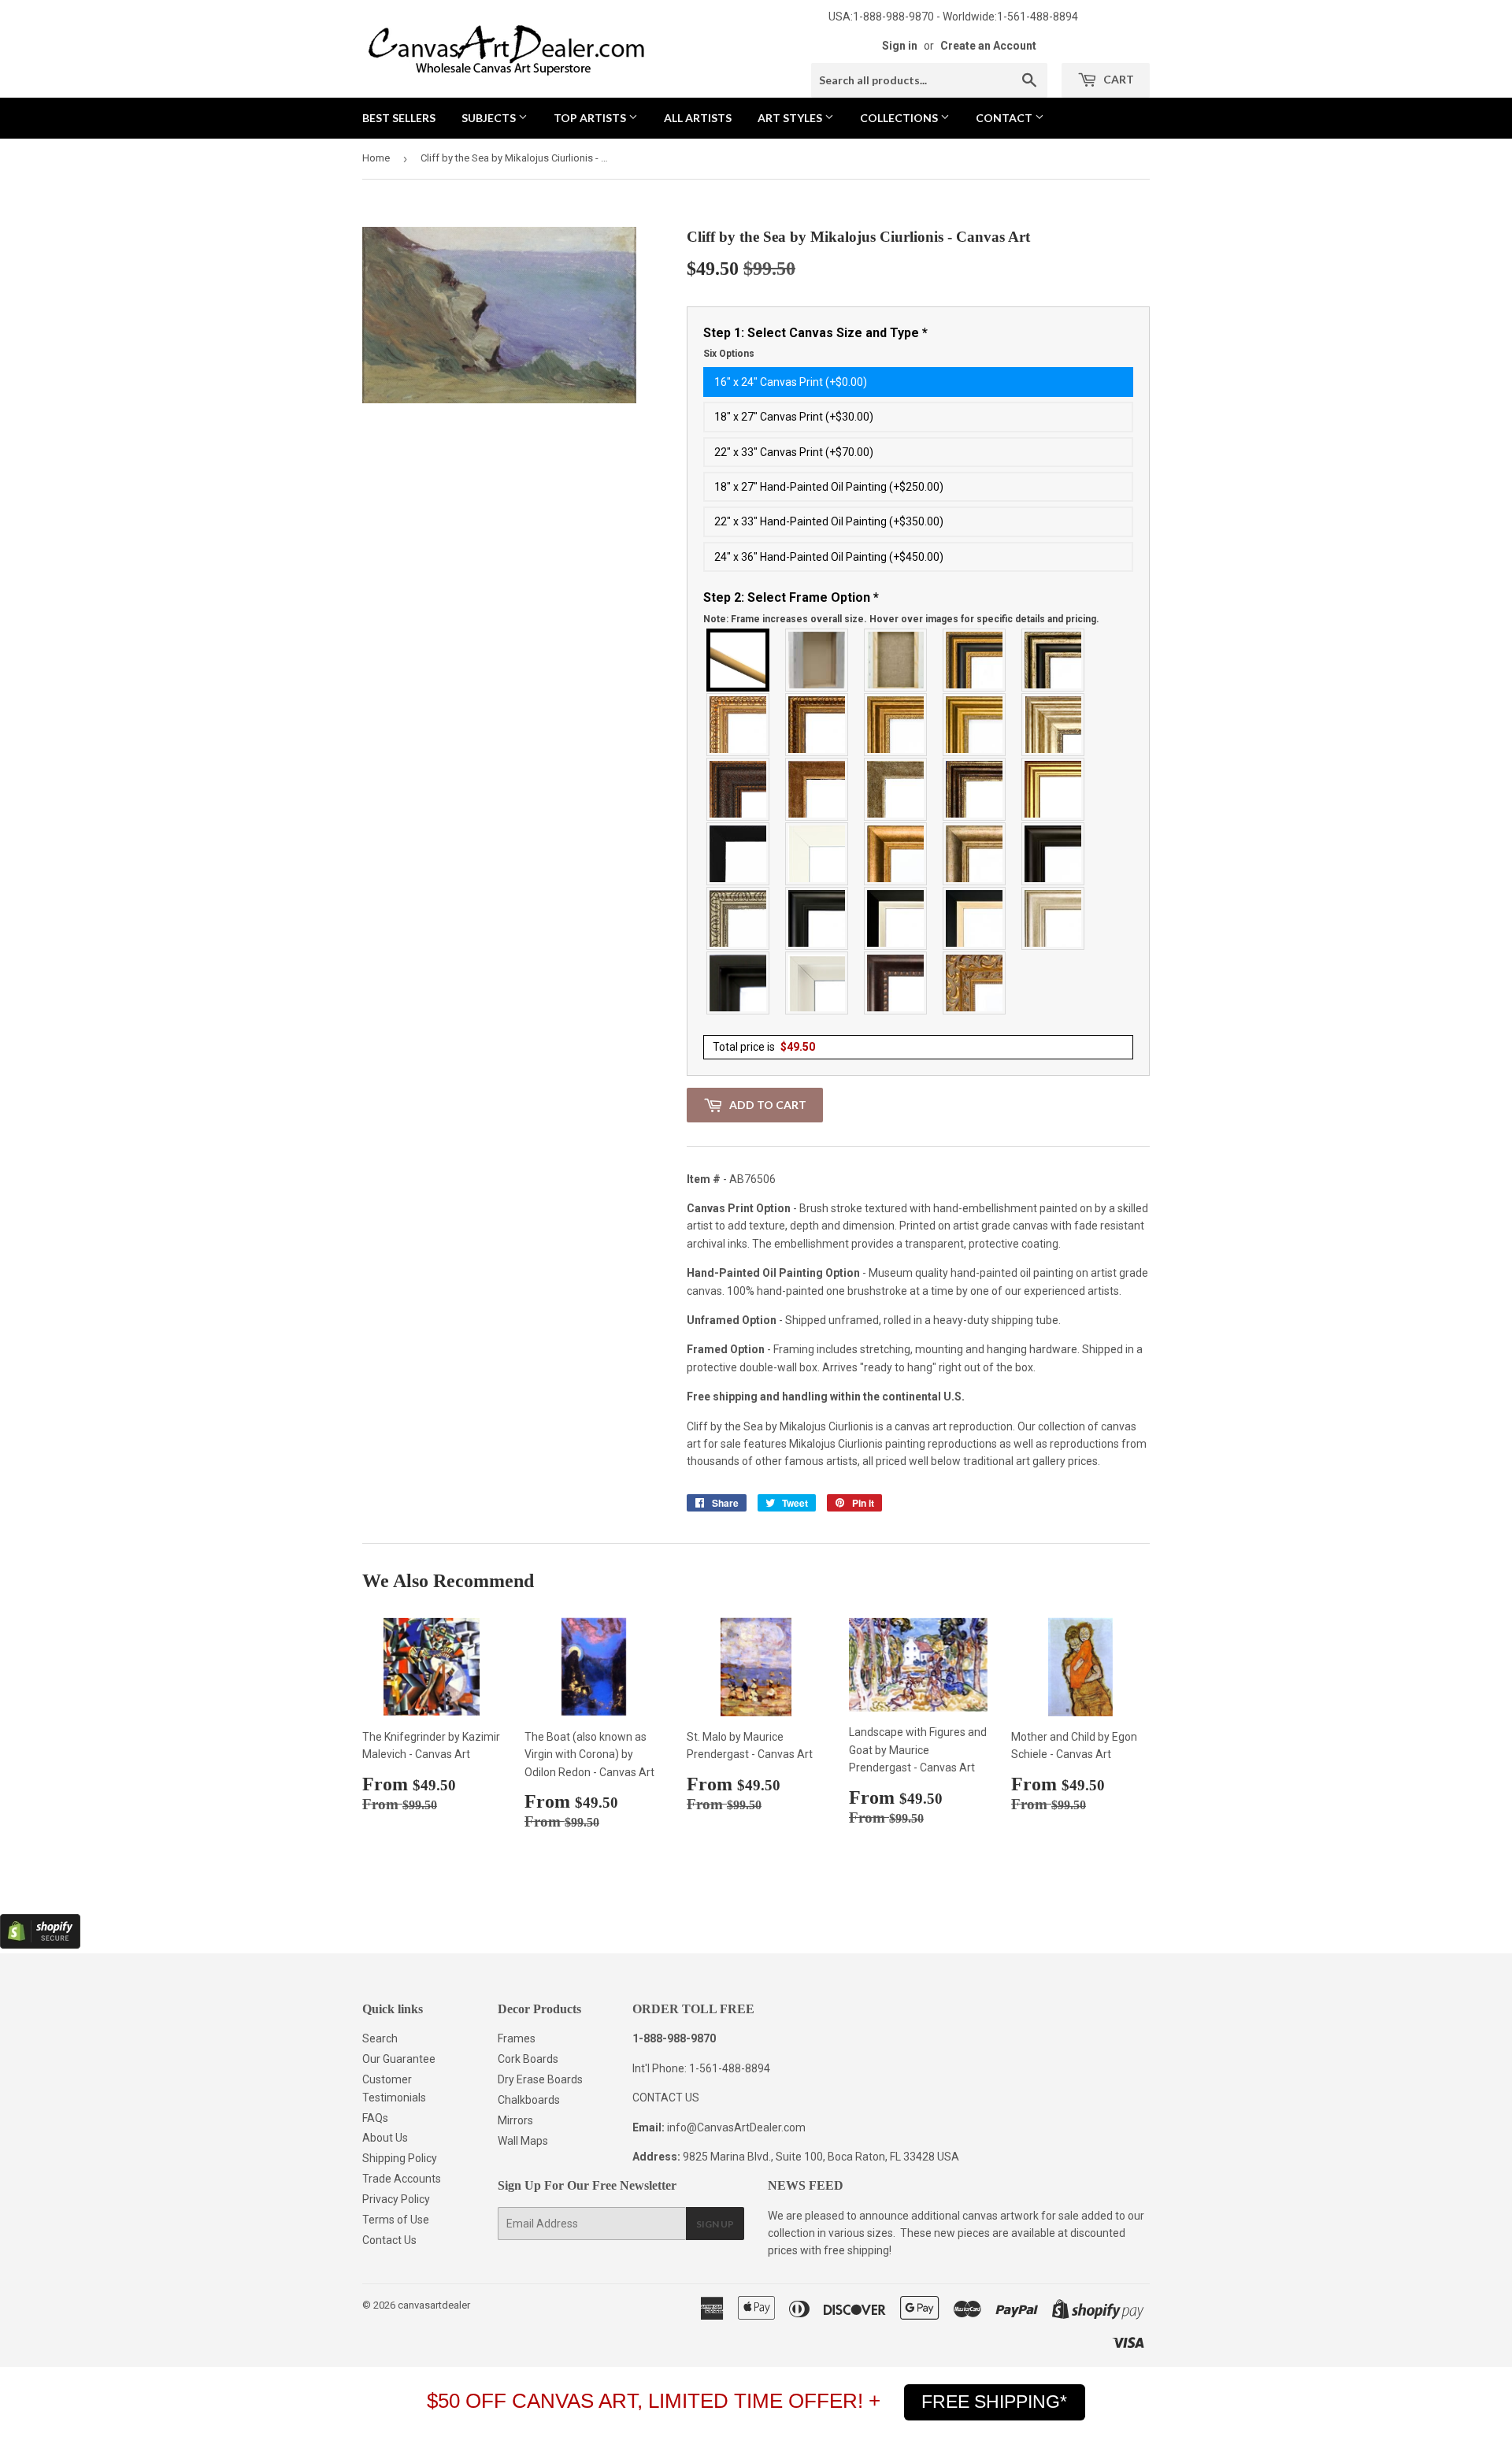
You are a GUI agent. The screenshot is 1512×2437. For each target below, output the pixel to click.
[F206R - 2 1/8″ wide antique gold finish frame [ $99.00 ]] (817, 789)
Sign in (900, 46)
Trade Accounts (402, 2179)
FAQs (375, 2118)
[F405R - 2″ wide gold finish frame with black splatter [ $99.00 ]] (1054, 789)
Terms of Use (396, 2220)
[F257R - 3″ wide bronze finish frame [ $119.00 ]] (896, 725)
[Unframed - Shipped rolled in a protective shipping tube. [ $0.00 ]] (739, 660)
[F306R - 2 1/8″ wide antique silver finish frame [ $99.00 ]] (896, 789)
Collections (900, 118)
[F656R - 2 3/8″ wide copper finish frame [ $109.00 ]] (817, 725)
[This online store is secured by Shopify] (40, 1945)
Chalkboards (529, 2100)
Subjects (490, 118)
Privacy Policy (396, 2199)
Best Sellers (399, 118)
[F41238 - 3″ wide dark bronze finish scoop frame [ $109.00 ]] (896, 983)
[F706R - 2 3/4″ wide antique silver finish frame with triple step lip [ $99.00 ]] (1054, 918)
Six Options (729, 354)
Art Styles (791, 118)
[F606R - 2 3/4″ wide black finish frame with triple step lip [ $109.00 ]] (817, 918)
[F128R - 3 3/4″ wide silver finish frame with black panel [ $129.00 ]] (1054, 660)
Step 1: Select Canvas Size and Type (815, 343)
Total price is (764, 1047)
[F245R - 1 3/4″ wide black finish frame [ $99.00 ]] (739, 854)
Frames (517, 2038)
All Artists (698, 118)
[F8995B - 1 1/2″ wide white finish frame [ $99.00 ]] (817, 854)
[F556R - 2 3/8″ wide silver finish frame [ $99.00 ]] (739, 918)
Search (380, 2038)
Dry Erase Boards (540, 2079)
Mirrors (515, 2120)
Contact (1005, 118)
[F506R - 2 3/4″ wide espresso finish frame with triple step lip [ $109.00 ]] (1054, 854)
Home (376, 158)
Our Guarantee (399, 2059)
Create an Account (988, 46)
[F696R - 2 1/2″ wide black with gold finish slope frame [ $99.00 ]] (975, 918)
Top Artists (591, 118)
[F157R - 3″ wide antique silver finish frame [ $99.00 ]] (1054, 725)
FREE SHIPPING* (994, 2402)
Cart (1117, 79)
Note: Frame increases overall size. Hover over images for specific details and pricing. (901, 619)
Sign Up (715, 2224)
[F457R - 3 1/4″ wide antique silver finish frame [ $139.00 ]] (975, 854)
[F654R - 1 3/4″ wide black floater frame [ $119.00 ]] (739, 983)
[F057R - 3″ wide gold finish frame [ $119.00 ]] (975, 725)
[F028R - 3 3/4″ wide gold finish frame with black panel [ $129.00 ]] (975, 660)
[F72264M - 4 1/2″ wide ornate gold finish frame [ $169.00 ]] (975, 983)
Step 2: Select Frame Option (901, 607)
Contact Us (389, 2240)
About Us (385, 2138)
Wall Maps (523, 2141)
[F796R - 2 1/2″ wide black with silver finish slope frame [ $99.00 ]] (896, 918)
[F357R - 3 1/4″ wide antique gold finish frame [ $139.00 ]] (896, 854)
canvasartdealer (434, 2305)
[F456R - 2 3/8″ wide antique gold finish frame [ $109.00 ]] (739, 725)
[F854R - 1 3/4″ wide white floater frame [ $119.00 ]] (817, 983)
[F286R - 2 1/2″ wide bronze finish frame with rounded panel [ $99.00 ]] (975, 789)
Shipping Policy (400, 2158)
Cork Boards (528, 2059)
